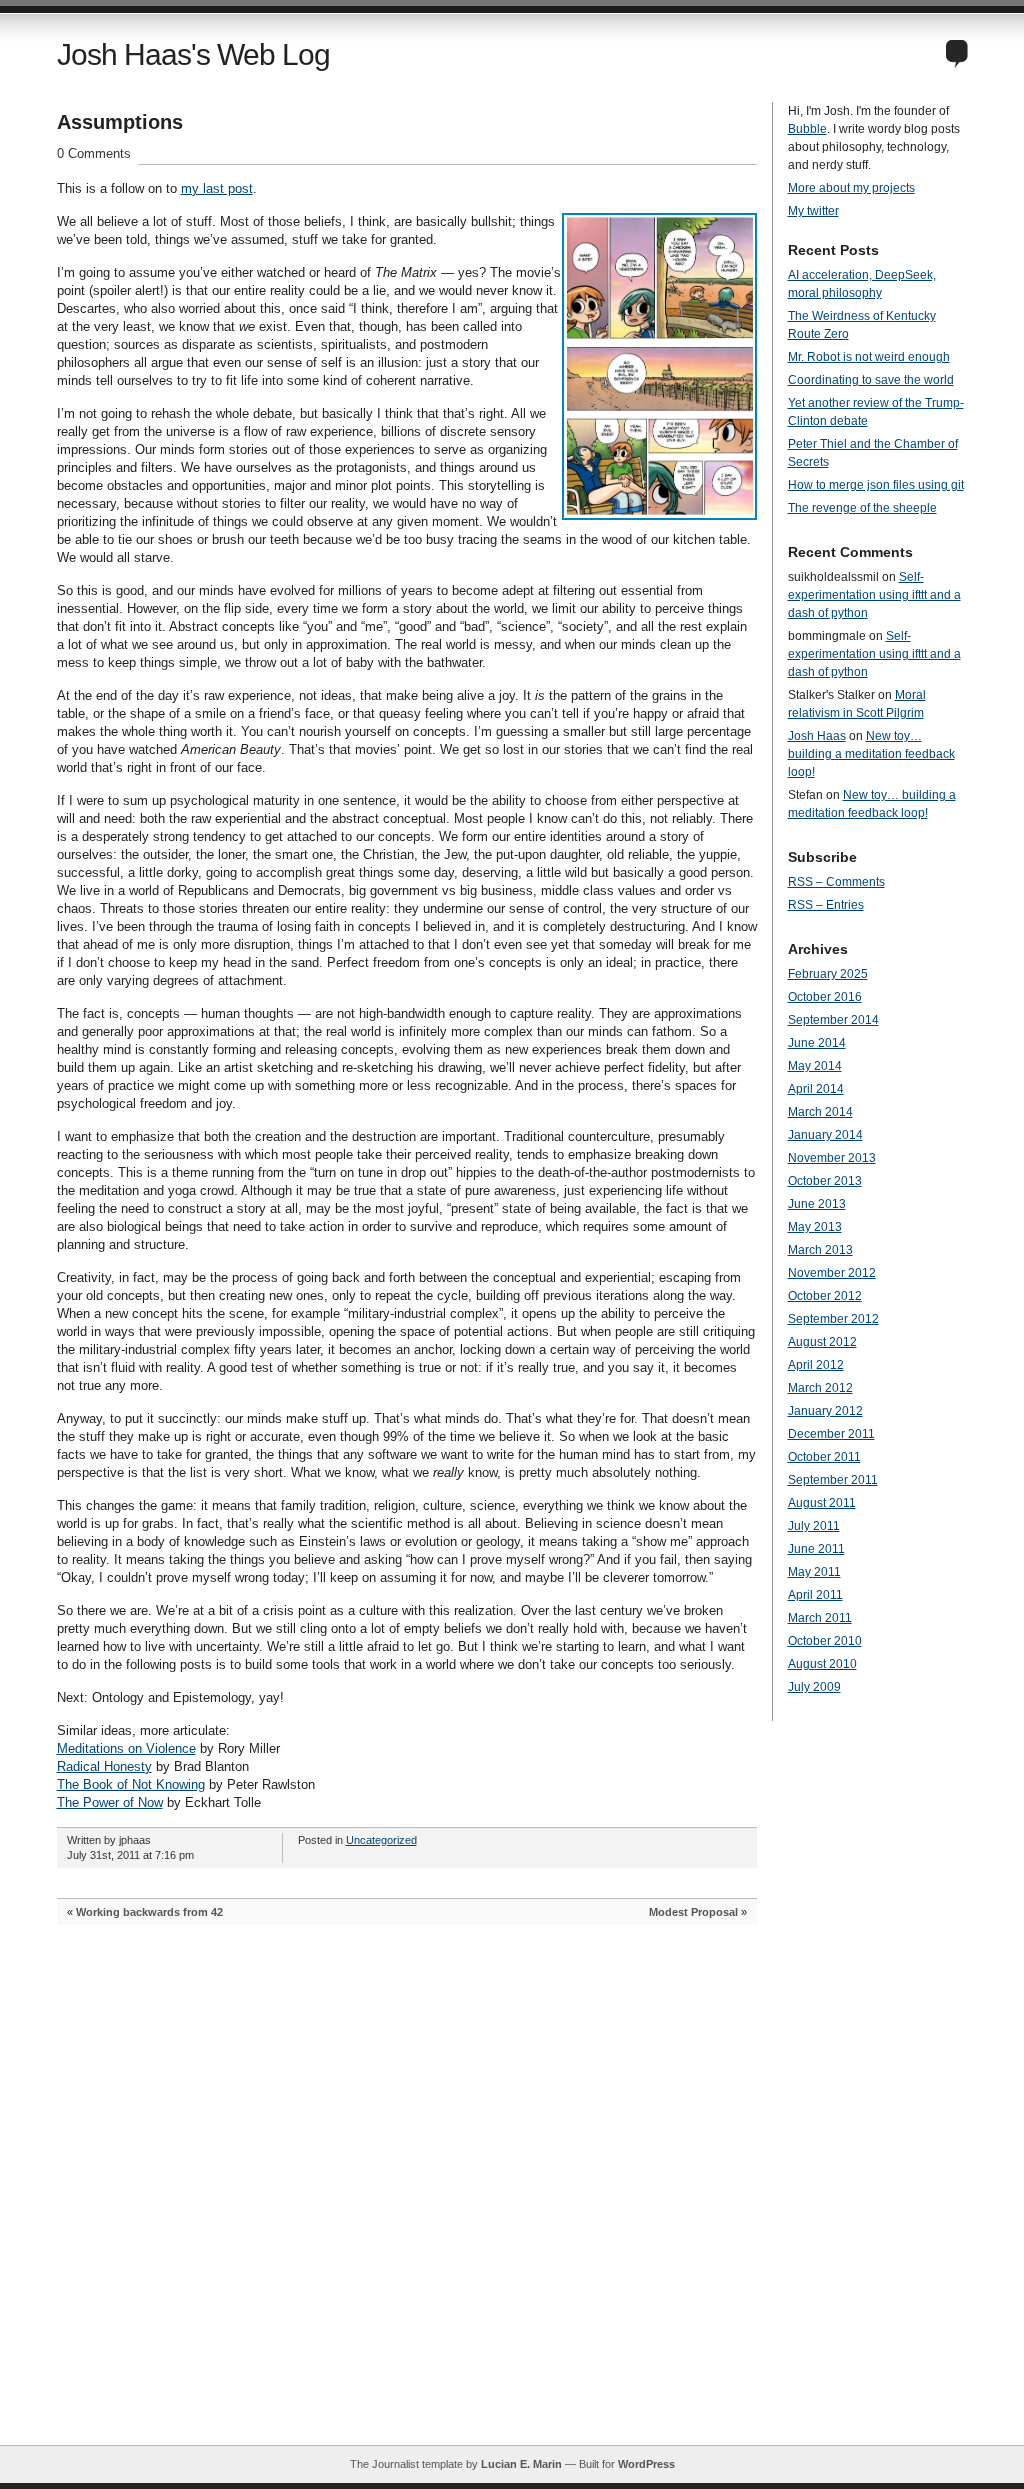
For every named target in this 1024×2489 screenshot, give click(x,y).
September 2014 (833, 1020)
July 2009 (814, 1687)
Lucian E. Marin (521, 2464)
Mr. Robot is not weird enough (869, 357)
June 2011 (816, 1549)
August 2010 (822, 1664)
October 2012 (825, 1296)
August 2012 (822, 1342)
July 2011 (814, 1526)
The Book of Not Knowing (131, 1784)
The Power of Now (110, 1802)
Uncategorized (381, 1840)
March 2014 (820, 1112)
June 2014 (817, 1043)
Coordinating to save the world (871, 380)
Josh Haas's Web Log (193, 54)
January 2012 (825, 1411)
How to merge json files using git (876, 485)
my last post (217, 188)
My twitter (813, 211)
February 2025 (828, 974)
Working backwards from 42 (149, 1912)
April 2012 (816, 1365)
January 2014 (825, 1135)
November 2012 (832, 1273)
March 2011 (820, 1618)
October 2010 (825, 1641)
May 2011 (814, 1572)
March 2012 (820, 1388)
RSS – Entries (826, 905)
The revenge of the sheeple (862, 508)
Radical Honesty (104, 1766)
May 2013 (815, 1227)
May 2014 (815, 1066)
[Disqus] (407, 2195)
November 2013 (832, 1158)
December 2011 (831, 1434)
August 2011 (822, 1503)
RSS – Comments (836, 882)
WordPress (646, 2464)
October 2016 (825, 997)
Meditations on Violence (126, 1748)
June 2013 (817, 1204)
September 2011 (833, 1480)
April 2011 (815, 1595)
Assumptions (120, 122)
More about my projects (851, 188)
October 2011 (824, 1457)
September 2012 (833, 1319)
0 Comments (94, 153)
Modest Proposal (693, 1912)
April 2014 (816, 1089)
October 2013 (825, 1181)
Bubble (807, 129)
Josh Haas (817, 736)
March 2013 (820, 1250)
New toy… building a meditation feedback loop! (871, 754)
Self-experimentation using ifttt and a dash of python (874, 595)
